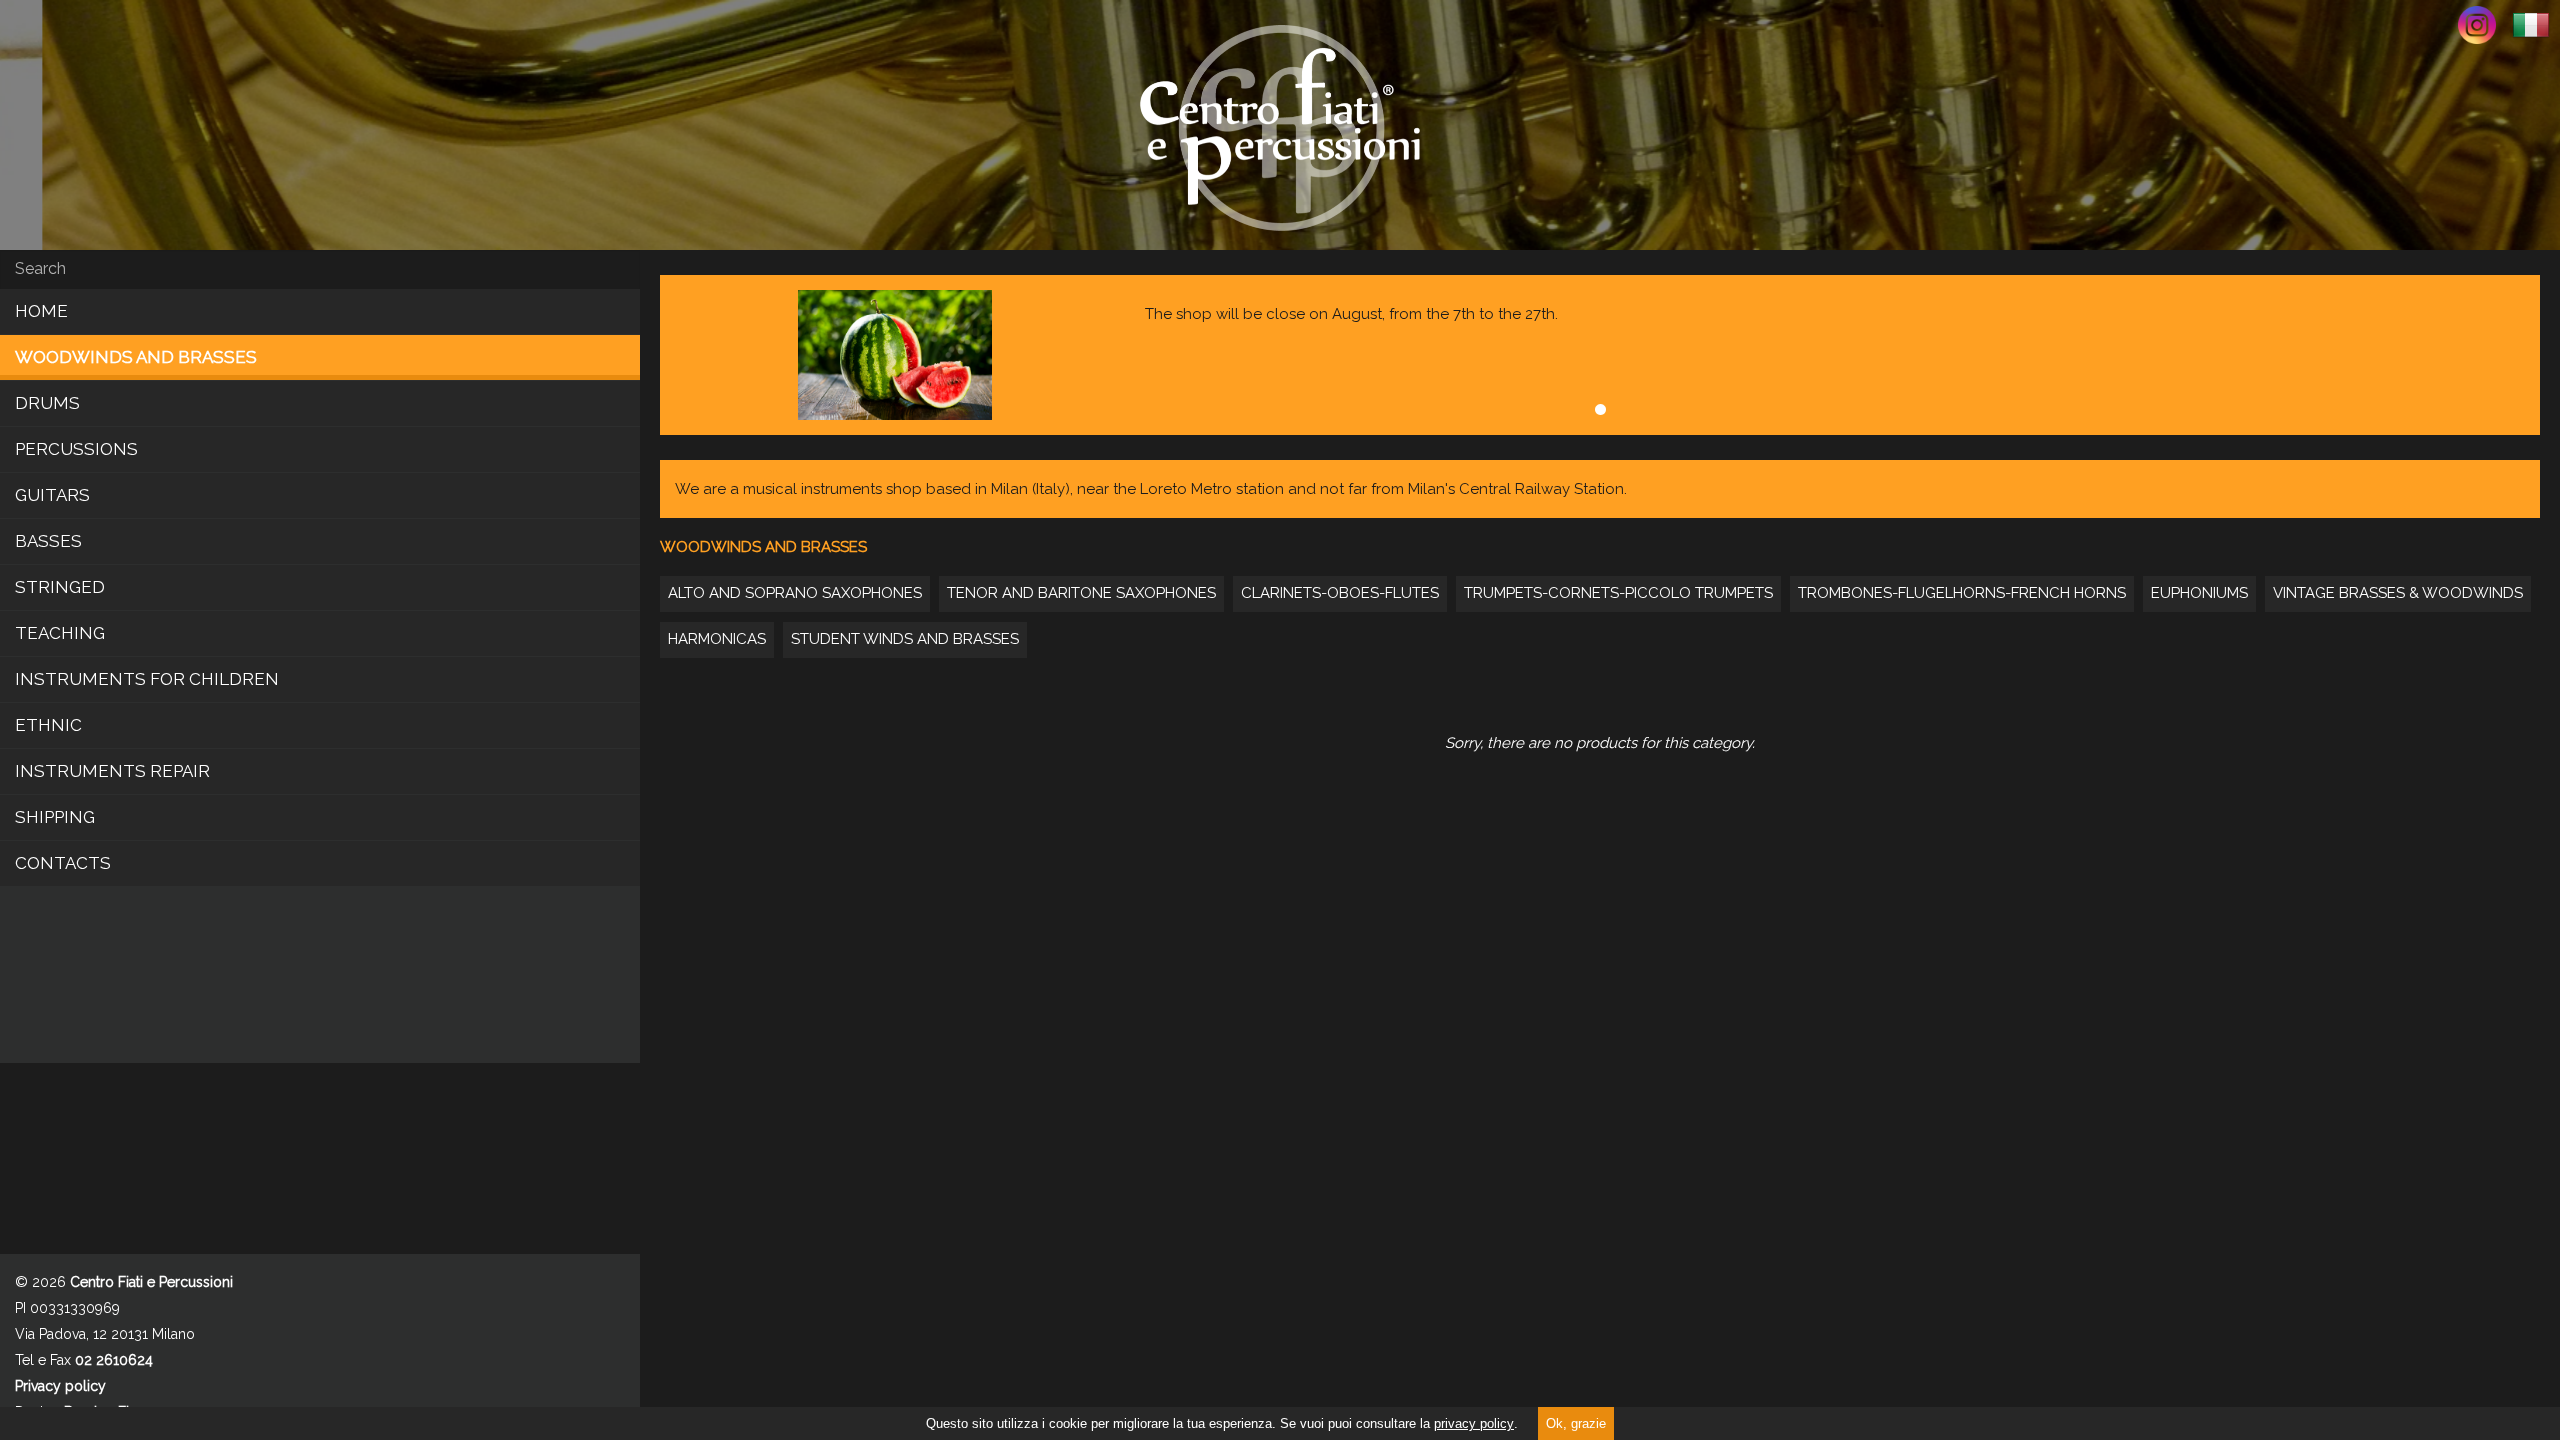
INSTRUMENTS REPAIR (112, 771)
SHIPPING (55, 817)
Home (41, 311)
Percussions (76, 449)
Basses (48, 541)
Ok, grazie (1576, 1423)
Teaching (60, 633)
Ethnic (48, 725)
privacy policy (1474, 1423)
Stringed (60, 587)
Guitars (52, 495)
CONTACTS (63, 863)
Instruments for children (147, 679)
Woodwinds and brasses (136, 357)
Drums (47, 403)
